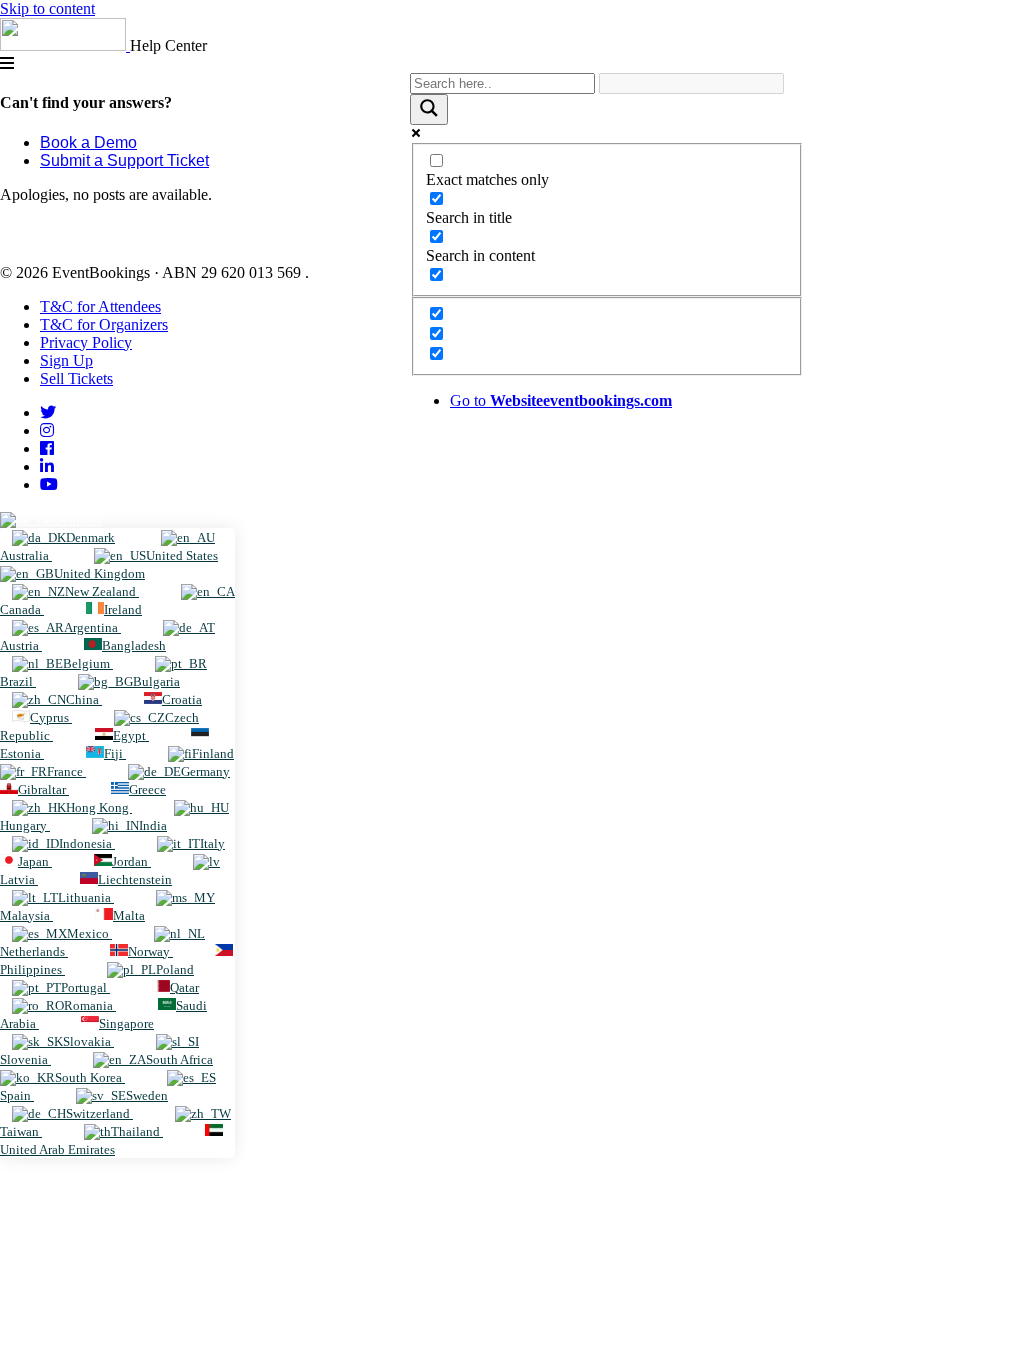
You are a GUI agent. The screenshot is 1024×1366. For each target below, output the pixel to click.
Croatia (182, 699)
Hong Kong (99, 807)
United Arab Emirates (57, 1149)
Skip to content (47, 8)
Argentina (92, 627)
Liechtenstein (135, 879)
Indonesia (87, 843)
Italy (212, 843)
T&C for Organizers (104, 324)
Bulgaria (156, 681)
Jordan (131, 861)
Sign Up (66, 360)
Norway (150, 951)
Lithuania (86, 897)
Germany (205, 771)
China (84, 699)
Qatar (184, 987)
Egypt (131, 735)
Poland (175, 969)
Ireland (123, 609)
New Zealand (102, 591)
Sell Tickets (76, 378)
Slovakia (88, 1041)
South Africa (179, 1059)
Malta (129, 915)
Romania (90, 1005)
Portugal (85, 987)
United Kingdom (99, 573)
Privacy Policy (86, 342)
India (153, 825)
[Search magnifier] (429, 109)
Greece (147, 789)
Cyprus (51, 717)
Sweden (147, 1095)
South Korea (90, 1077)
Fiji (115, 753)
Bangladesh (134, 645)
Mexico (89, 933)
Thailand (137, 1131)
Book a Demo (88, 142)
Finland (213, 753)
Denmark (78, 519)
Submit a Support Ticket (124, 160)
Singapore (126, 1023)
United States (182, 555)
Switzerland (99, 1113)
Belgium (88, 663)
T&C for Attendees (100, 306)
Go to (561, 400)
